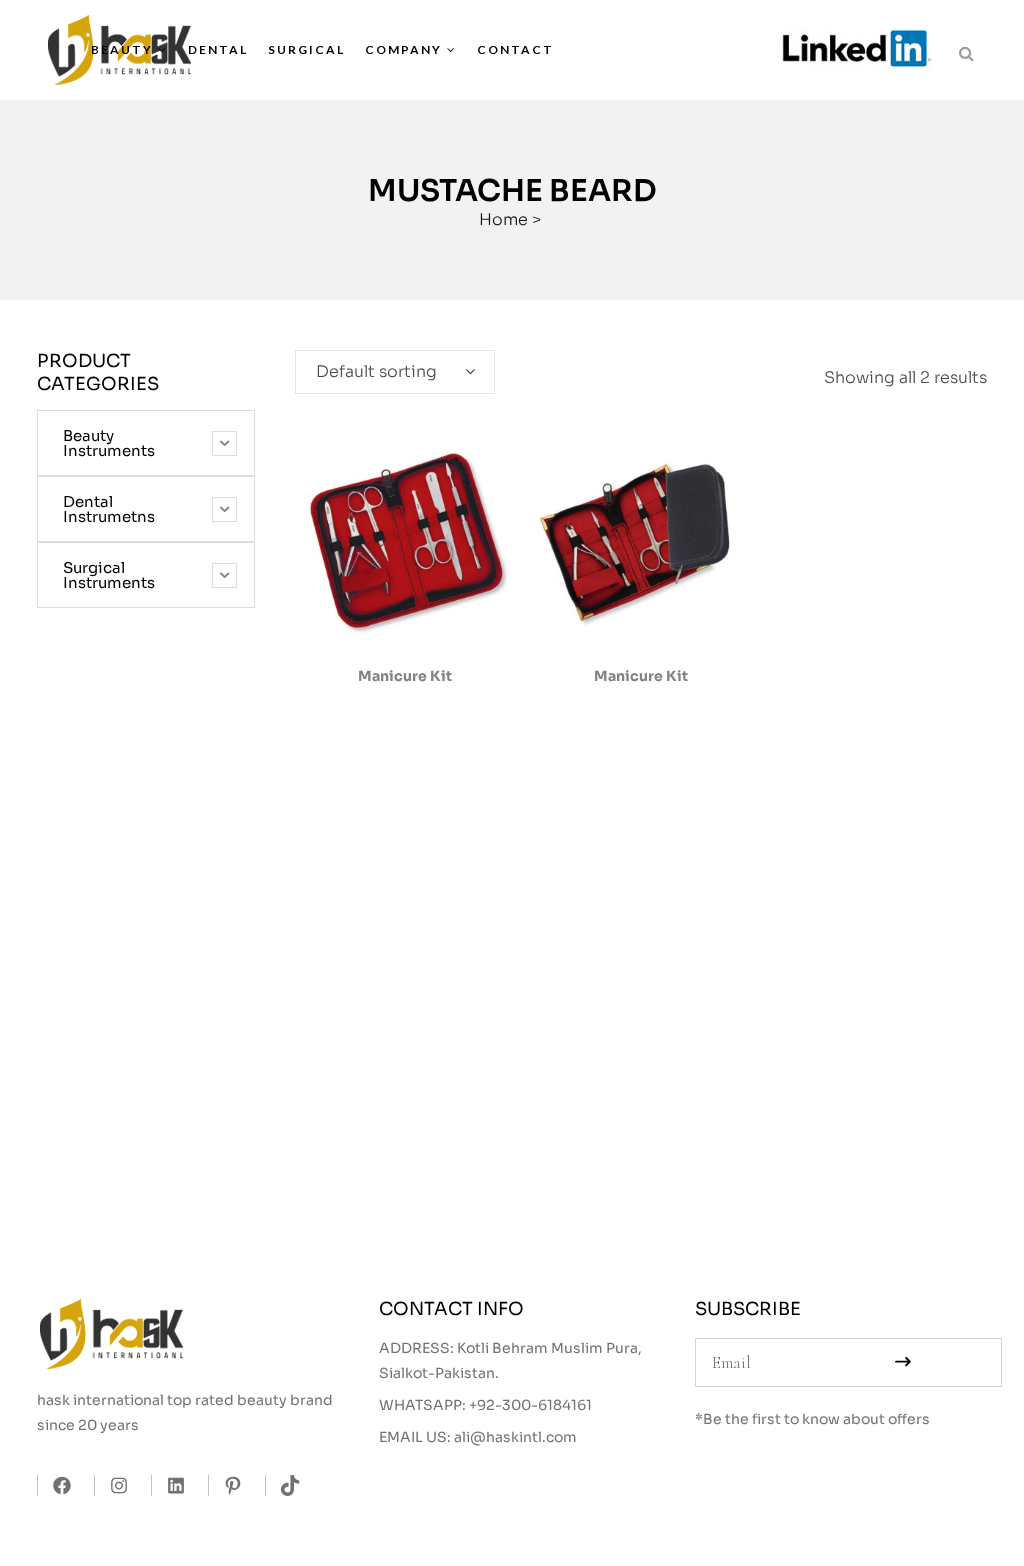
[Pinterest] (227, 1485)
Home (503, 219)
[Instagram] (113, 1485)
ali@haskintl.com (515, 1437)
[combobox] (395, 372)
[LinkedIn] (170, 1485)
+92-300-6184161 (530, 1405)
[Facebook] (56, 1485)
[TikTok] (284, 1485)
